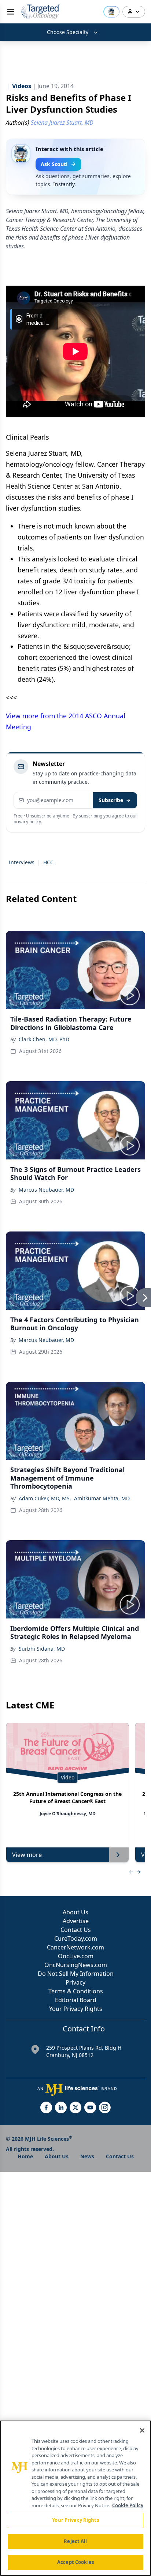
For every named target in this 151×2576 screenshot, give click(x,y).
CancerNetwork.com (75, 1947)
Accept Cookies (75, 2562)
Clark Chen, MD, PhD (44, 1039)
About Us (75, 1912)
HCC (48, 862)
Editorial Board (76, 2000)
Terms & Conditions (76, 1991)
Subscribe (111, 800)
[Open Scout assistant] (111, 12)
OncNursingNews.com (76, 1965)
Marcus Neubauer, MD (46, 1190)
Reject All (75, 2541)
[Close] (142, 2430)
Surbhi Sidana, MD (42, 1649)
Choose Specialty (68, 32)
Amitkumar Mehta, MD (102, 1498)
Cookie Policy (128, 2505)
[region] (75, 2498)
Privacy (75, 1982)
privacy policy (27, 822)
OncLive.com (76, 1956)
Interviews (22, 862)
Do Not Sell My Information (76, 1974)
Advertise (76, 1921)
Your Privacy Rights (76, 2009)
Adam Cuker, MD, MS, (45, 1498)
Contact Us (76, 1930)
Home (25, 2156)
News (87, 2156)
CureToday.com (76, 1938)
